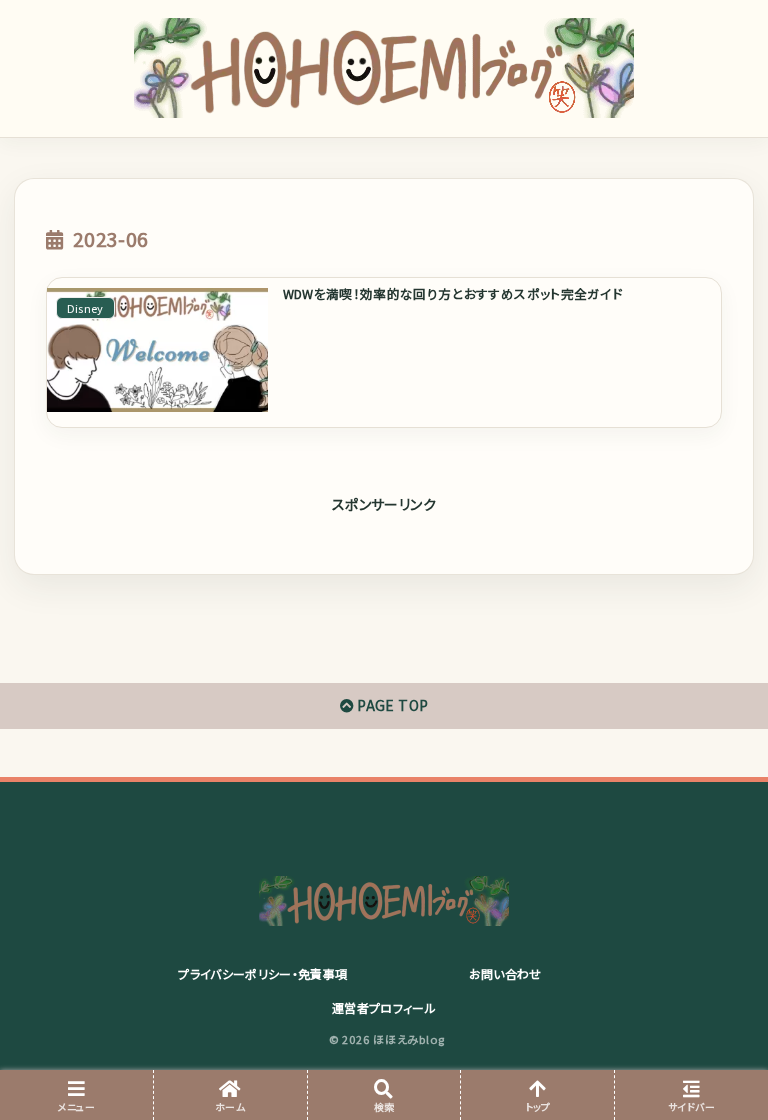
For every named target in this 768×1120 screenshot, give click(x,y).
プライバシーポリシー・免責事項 (262, 973)
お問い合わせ (505, 973)
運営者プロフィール (384, 1007)
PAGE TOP (391, 705)
